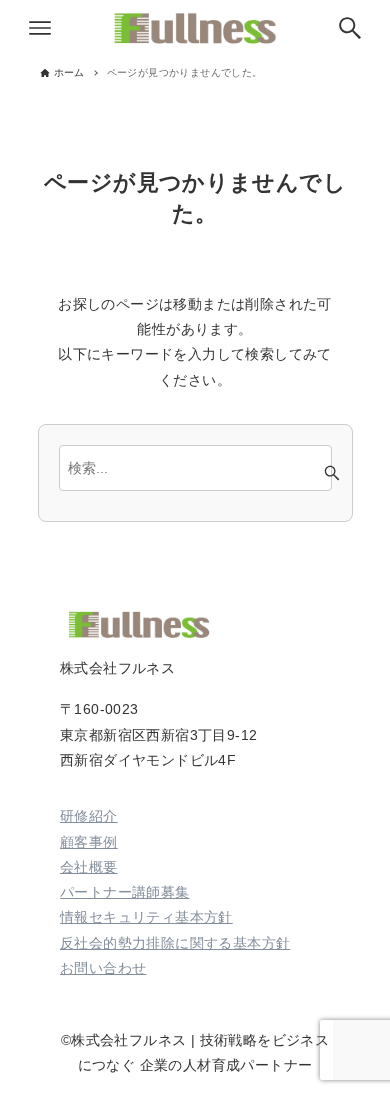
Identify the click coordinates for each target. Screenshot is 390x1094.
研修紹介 (89, 816)
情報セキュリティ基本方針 (146, 917)
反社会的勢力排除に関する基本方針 (175, 943)
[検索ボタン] (350, 28)
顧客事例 (89, 842)
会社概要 (89, 867)
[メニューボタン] (40, 28)
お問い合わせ (103, 968)
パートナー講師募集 (125, 892)
